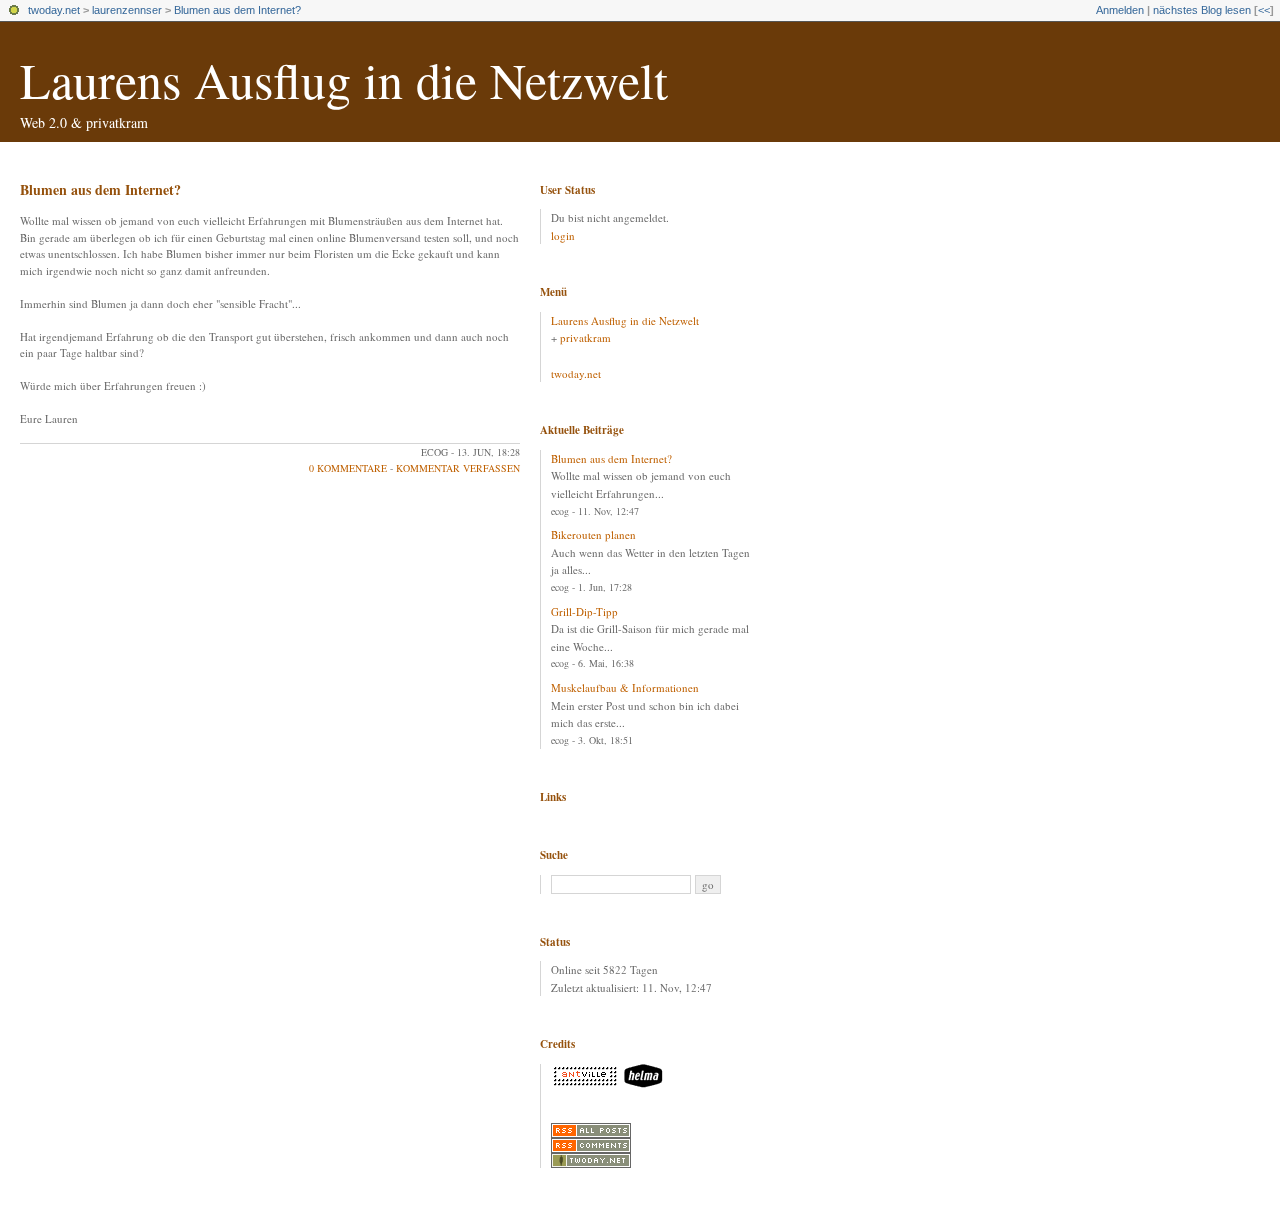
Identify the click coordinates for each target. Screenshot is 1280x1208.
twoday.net (54, 10)
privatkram (585, 337)
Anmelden (1120, 10)
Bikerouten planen (593, 534)
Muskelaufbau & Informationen (625, 687)
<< (1264, 10)
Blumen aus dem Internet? (237, 10)
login (563, 235)
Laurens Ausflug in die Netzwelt (344, 79)
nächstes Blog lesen (1202, 10)
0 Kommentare (348, 468)
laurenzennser (127, 10)
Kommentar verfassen (458, 468)
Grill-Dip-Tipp (584, 611)
